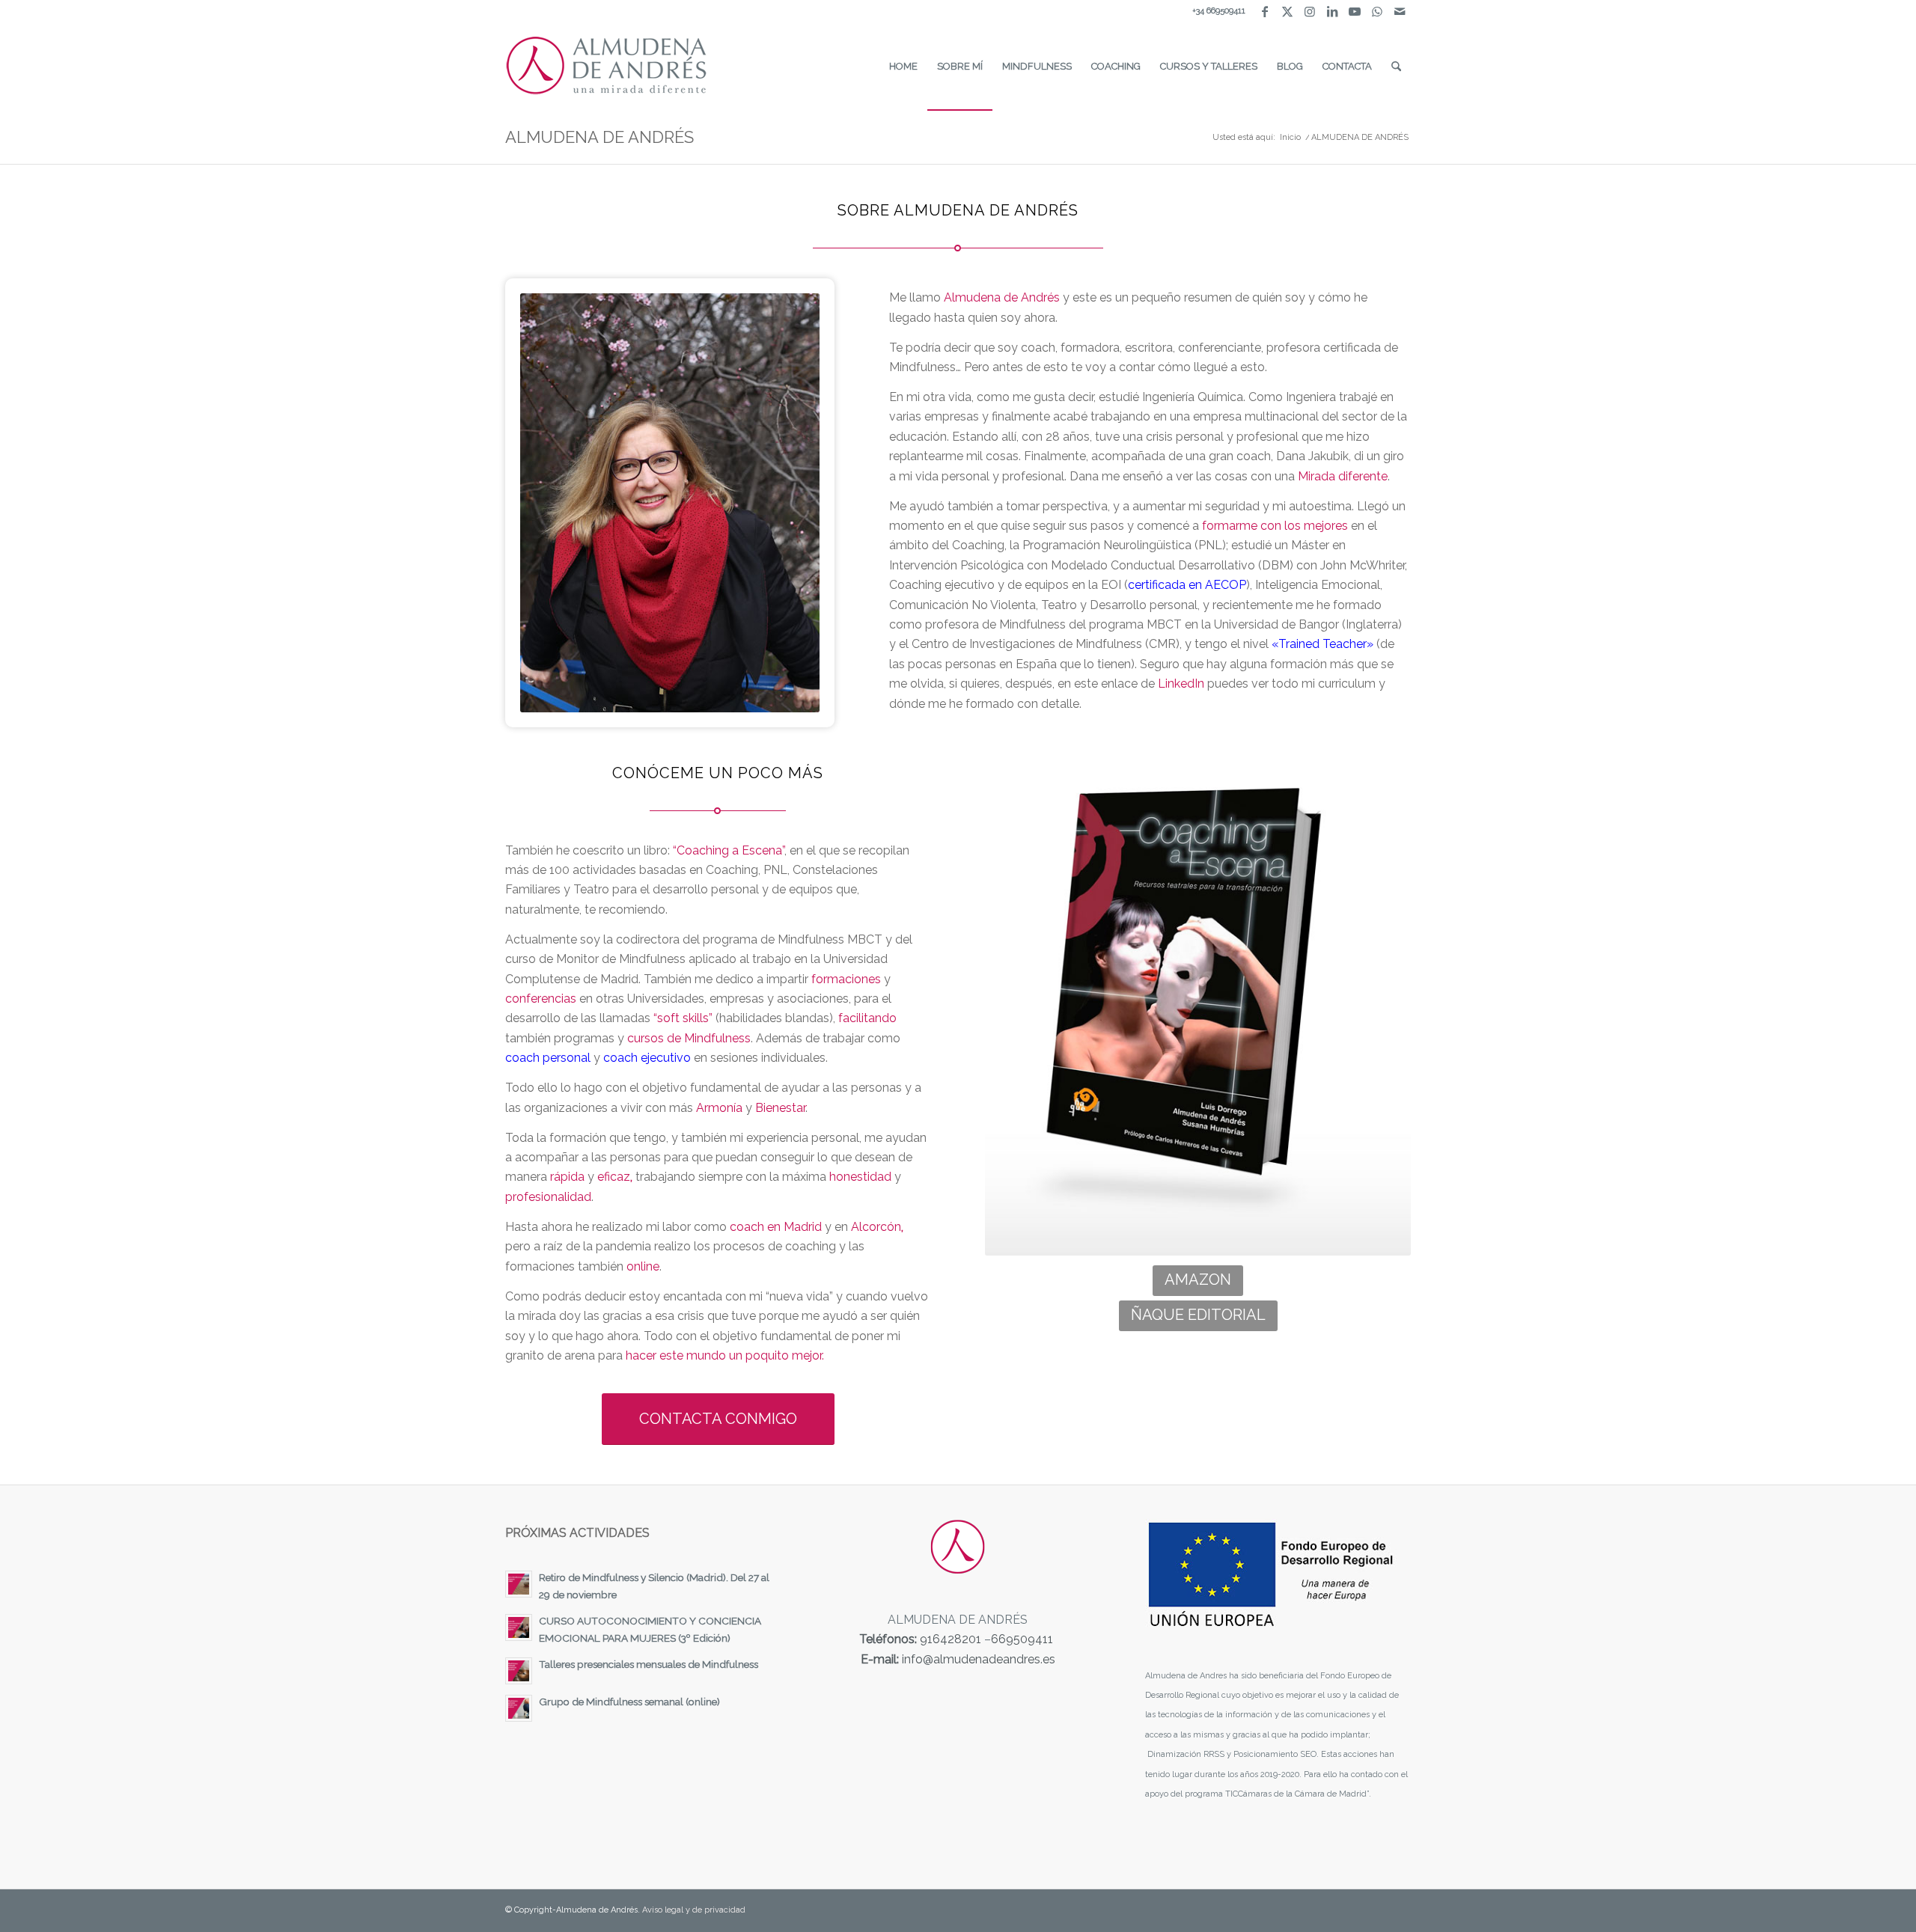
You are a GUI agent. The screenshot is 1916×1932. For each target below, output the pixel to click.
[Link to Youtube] (1354, 11)
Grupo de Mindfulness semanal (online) (629, 1702)
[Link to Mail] (1400, 11)
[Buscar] (1396, 67)
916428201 (951, 1639)
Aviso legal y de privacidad (694, 1910)
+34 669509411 (1219, 11)
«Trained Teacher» (1322, 644)
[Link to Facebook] (1264, 11)
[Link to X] (1287, 11)
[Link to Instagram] (1309, 11)
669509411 (1022, 1639)
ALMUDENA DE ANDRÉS (599, 137)
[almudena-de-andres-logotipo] (607, 67)
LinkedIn (1181, 684)
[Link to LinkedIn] (1332, 11)
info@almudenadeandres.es (979, 1659)
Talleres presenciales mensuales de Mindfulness (649, 1664)
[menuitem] (903, 67)
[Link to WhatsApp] (1377, 11)
